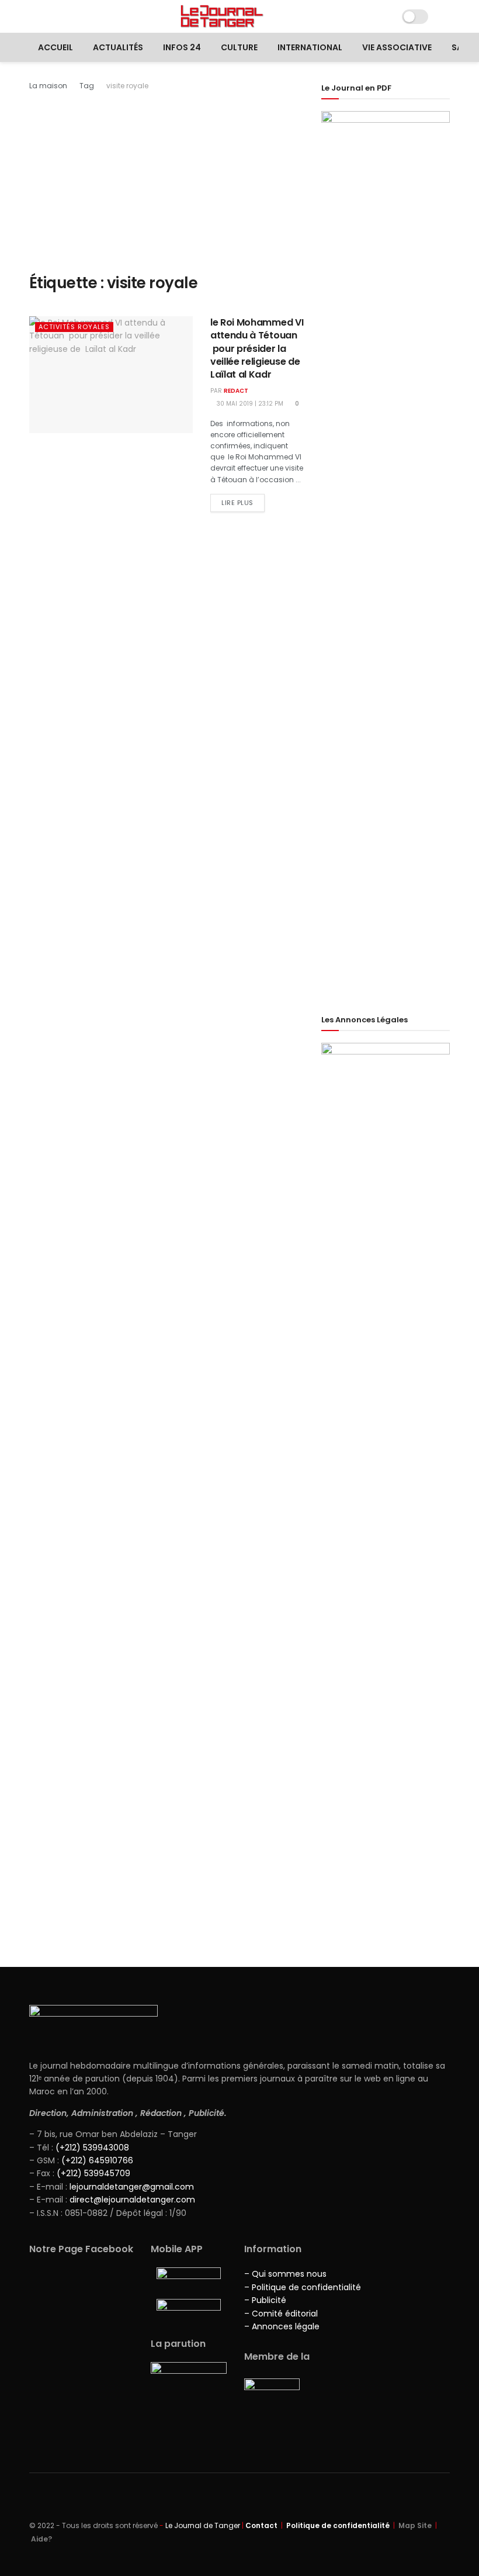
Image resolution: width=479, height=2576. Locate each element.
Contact (261, 2525)
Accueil (55, 47)
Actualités (118, 47)
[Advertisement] (166, 180)
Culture (239, 47)
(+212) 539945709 (93, 2173)
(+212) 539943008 (92, 2148)
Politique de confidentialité (338, 2525)
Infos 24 (182, 47)
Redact (236, 391)
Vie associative (397, 47)
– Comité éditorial (281, 2314)
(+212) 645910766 (97, 2160)
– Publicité (265, 2300)
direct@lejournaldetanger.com (132, 2200)
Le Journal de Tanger (203, 2525)
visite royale (127, 86)
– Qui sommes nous (285, 2274)
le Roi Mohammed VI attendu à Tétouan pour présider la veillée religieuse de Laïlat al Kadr (257, 349)
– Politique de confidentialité (303, 2287)
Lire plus (237, 503)
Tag (87, 86)
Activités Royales (74, 327)
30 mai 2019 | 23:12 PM (249, 404)
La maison (48, 86)
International (310, 47)
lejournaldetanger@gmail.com (131, 2187)
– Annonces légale (282, 2326)
